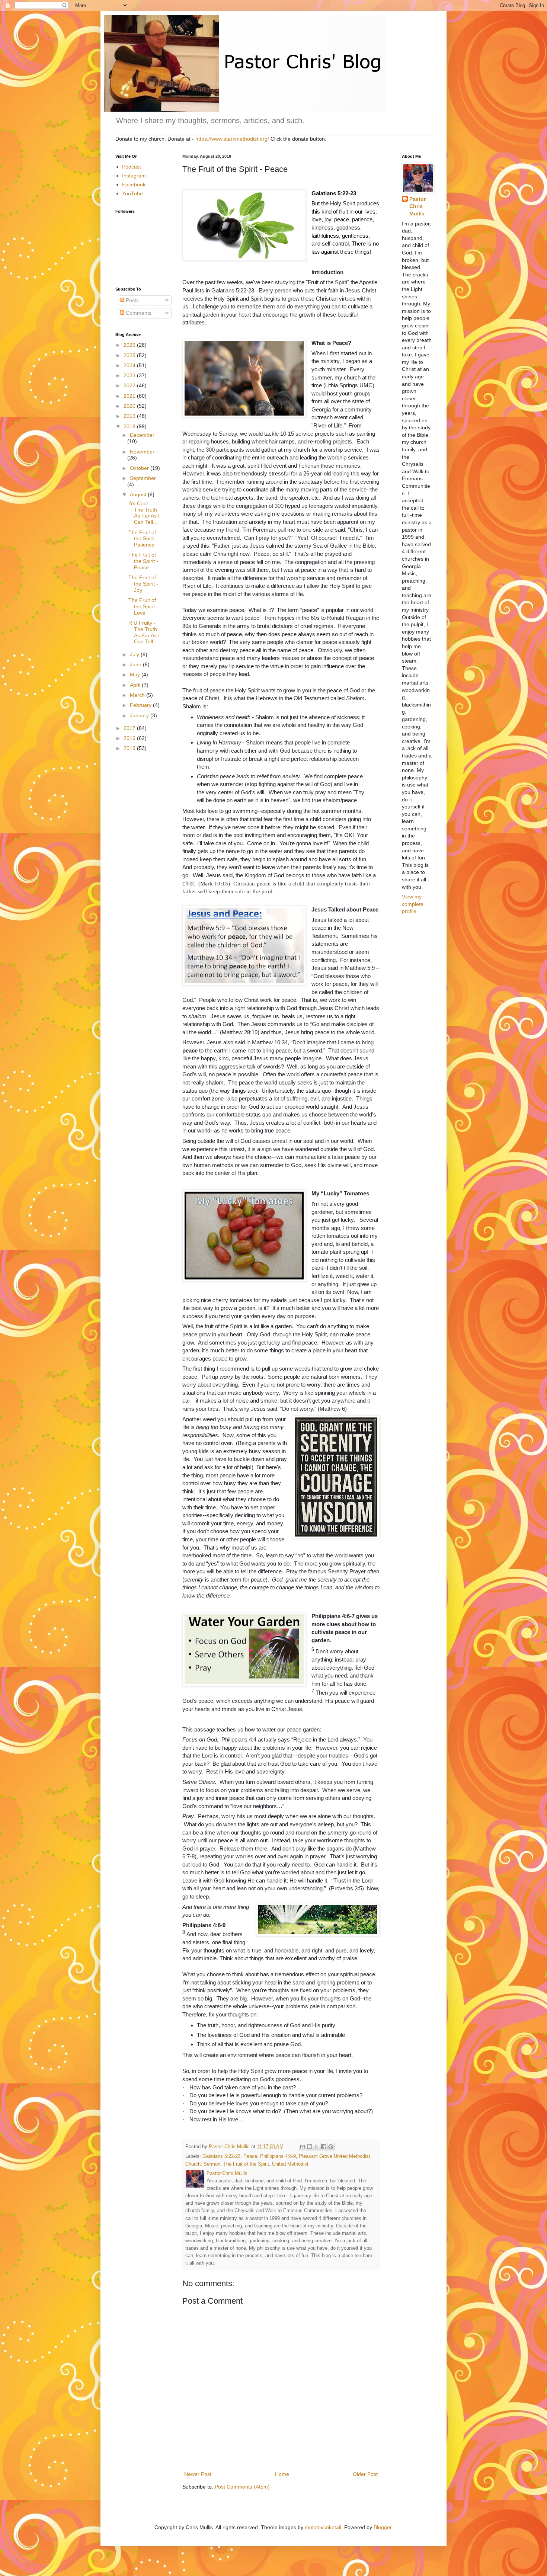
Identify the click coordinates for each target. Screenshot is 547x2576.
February (141, 705)
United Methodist (290, 2164)
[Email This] (303, 2147)
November (142, 452)
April (136, 685)
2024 (130, 365)
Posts (132, 300)
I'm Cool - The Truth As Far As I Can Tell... (144, 513)
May (136, 675)
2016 (130, 738)
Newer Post (198, 2474)
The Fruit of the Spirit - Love (143, 606)
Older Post (365, 2474)
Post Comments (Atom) (242, 2487)
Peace (250, 2156)
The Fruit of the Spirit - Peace (143, 561)
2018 (130, 426)
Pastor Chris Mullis (418, 206)
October (140, 468)
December (142, 435)
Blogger (383, 2527)
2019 (130, 416)
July (135, 654)
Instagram (134, 176)
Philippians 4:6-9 (278, 2156)
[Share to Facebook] (324, 2147)
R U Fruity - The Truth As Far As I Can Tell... (144, 632)
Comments (138, 313)
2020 (130, 406)
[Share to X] (317, 2147)
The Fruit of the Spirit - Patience (143, 539)
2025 (130, 355)
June (136, 664)
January (140, 715)
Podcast (132, 167)
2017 (130, 728)
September (143, 478)
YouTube (132, 193)
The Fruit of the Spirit (246, 2164)
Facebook (134, 185)
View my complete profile (413, 904)
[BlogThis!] (310, 2147)
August (139, 494)
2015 (130, 748)
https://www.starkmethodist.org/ (232, 139)
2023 (130, 375)
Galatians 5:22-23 (221, 2156)
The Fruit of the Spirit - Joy (143, 584)
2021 (130, 396)
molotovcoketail (323, 2527)
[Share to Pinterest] (331, 2147)
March (138, 695)
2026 (130, 345)
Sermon (212, 2164)
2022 (130, 385)
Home (282, 2474)
